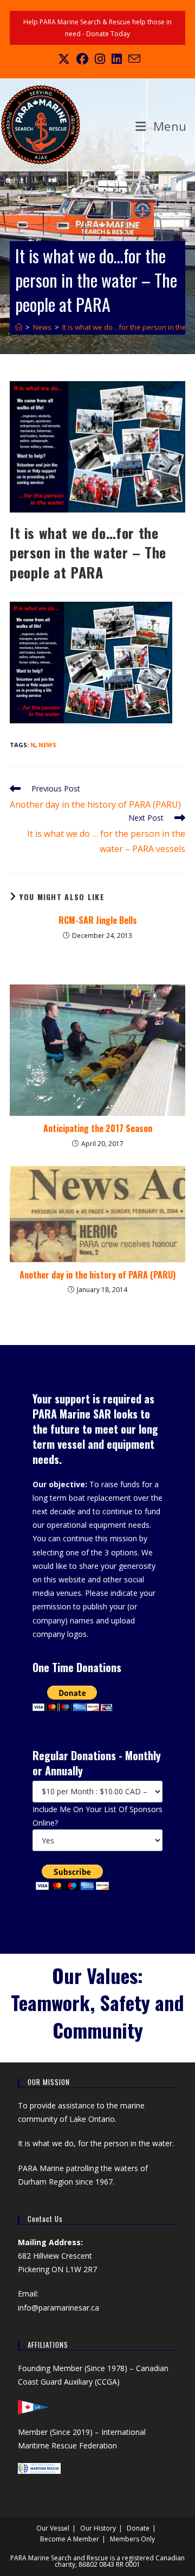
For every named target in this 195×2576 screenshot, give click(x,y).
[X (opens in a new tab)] (64, 59)
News (47, 745)
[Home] (19, 327)
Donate (138, 2528)
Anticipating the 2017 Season (98, 1128)
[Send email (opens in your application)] (133, 59)
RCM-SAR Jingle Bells (98, 920)
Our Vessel (53, 2528)
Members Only (132, 2539)
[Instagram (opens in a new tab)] (100, 59)
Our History (98, 2528)
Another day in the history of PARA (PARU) (97, 1275)
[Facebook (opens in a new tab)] (82, 59)
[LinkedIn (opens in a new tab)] (117, 59)
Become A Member (70, 2539)
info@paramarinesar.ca (58, 2308)
